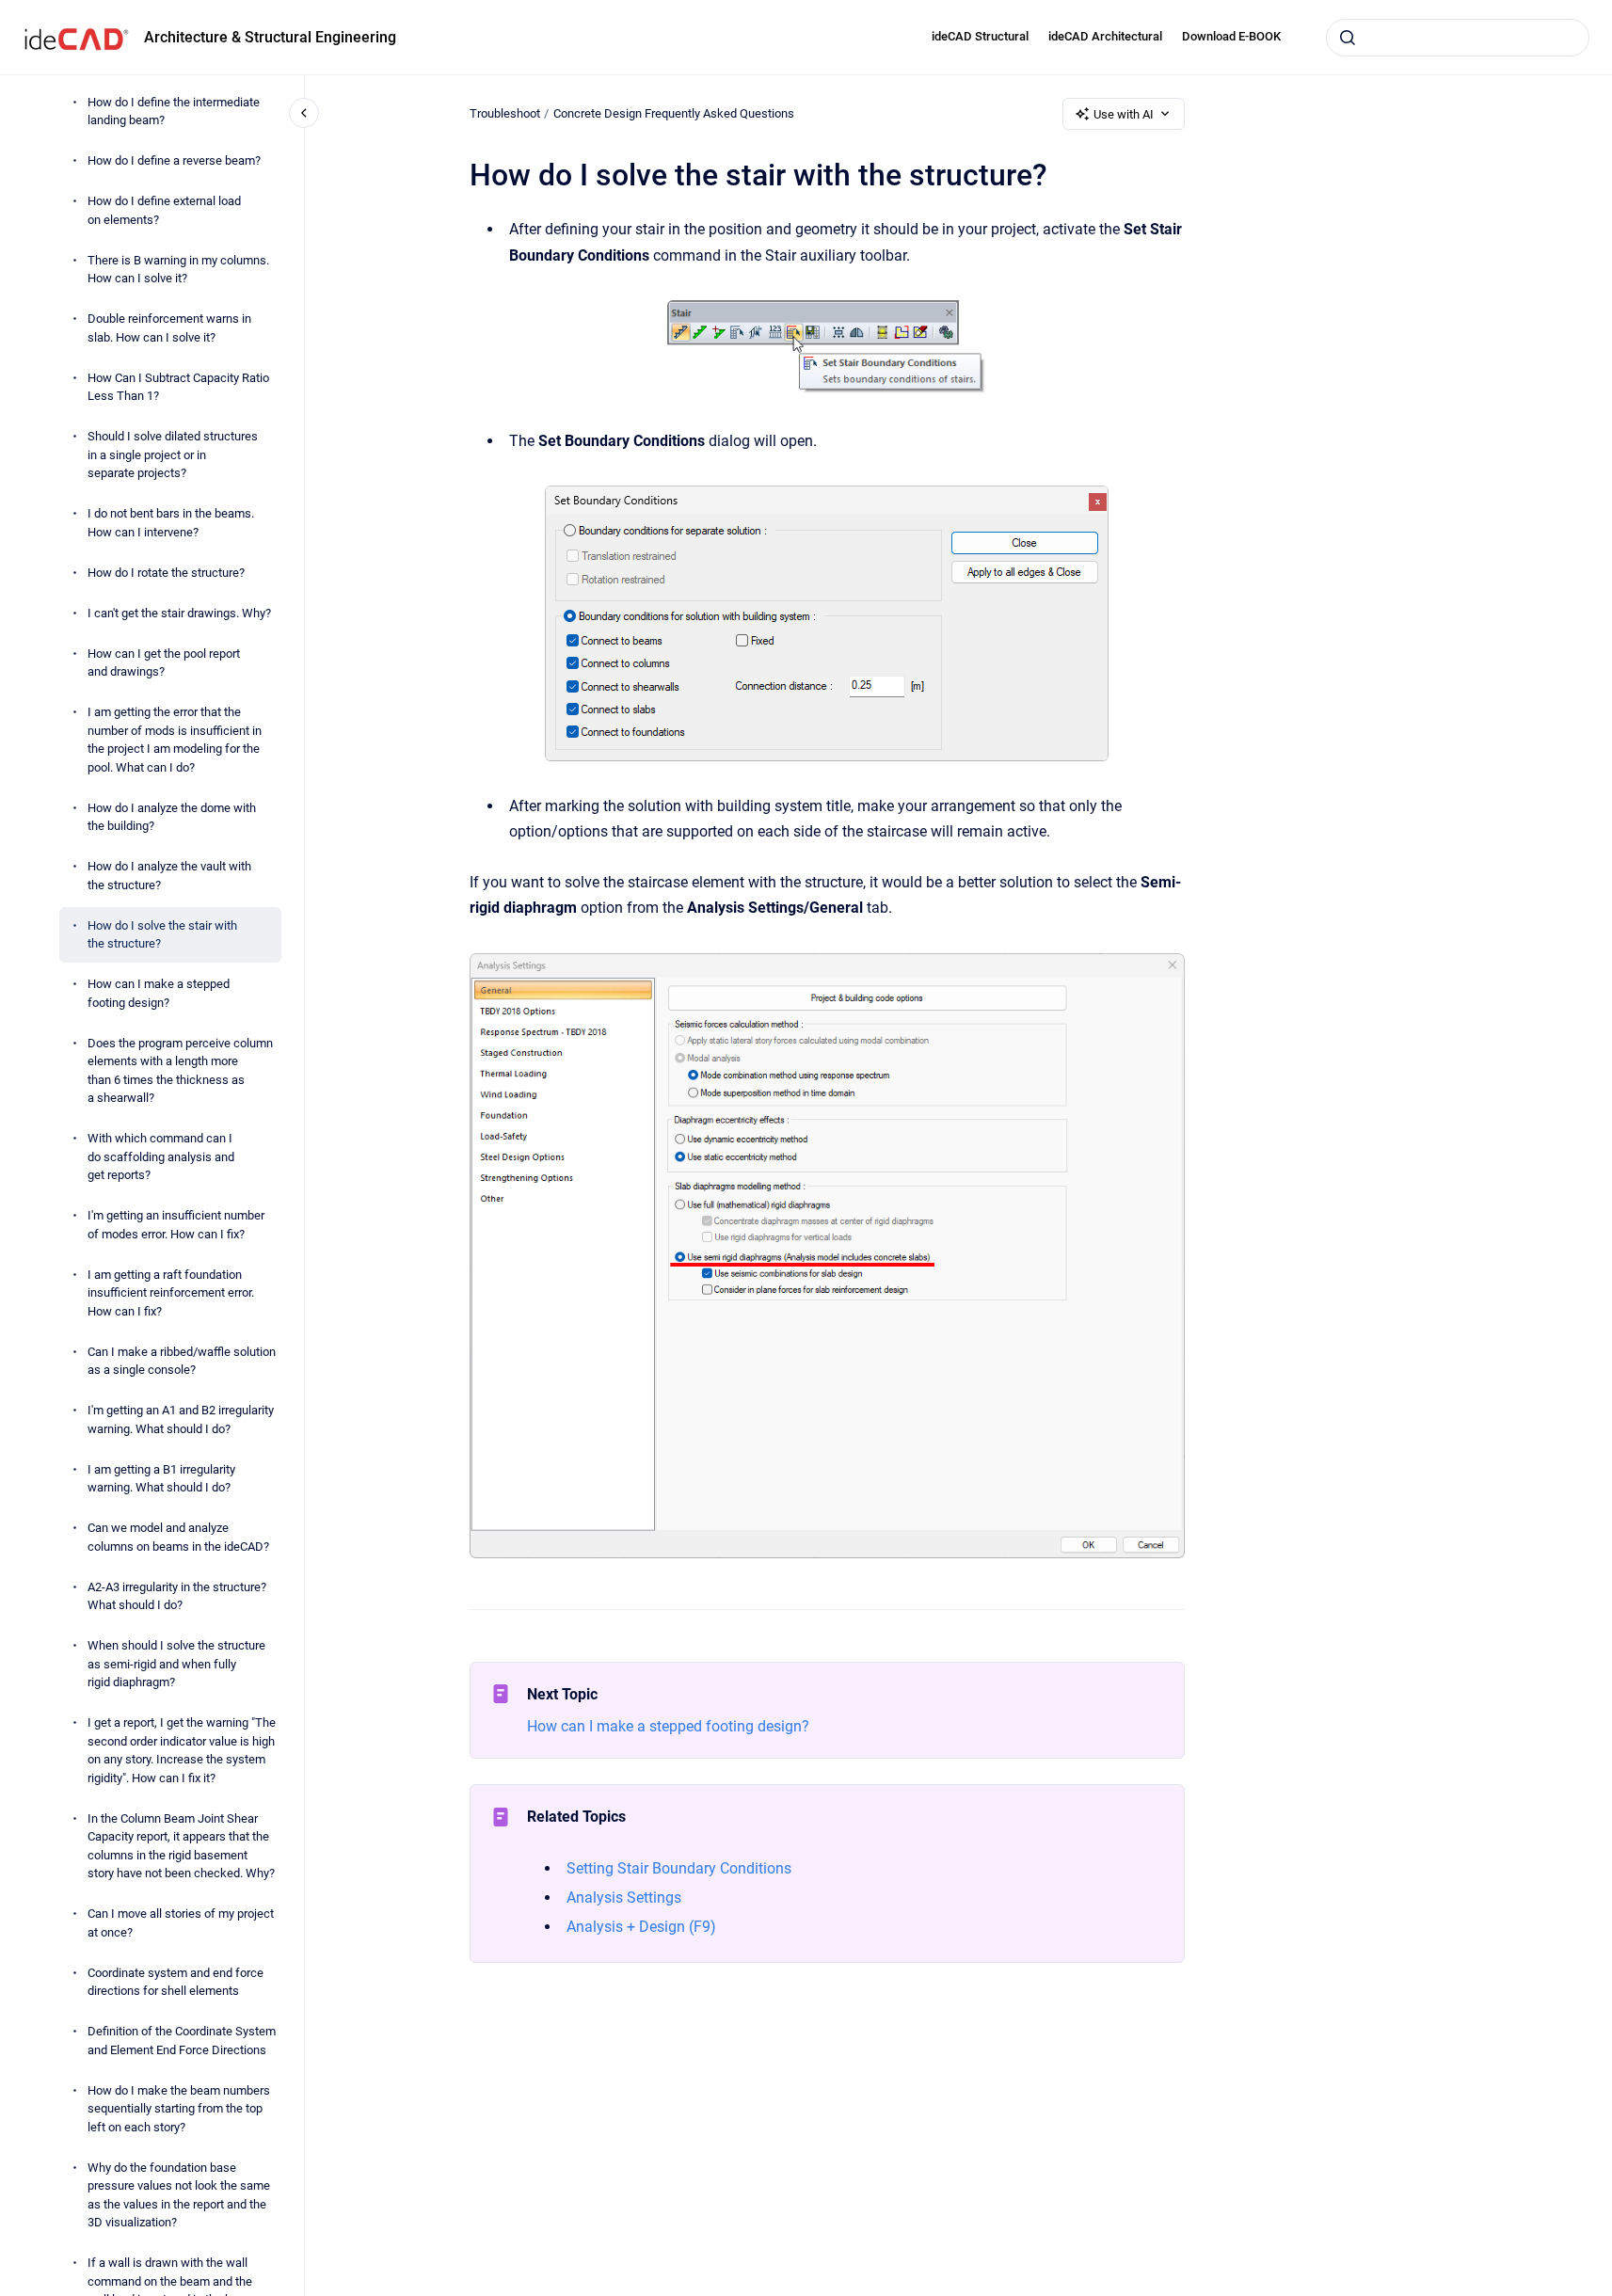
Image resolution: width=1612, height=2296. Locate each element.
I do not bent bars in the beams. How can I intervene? (171, 523)
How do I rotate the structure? (166, 573)
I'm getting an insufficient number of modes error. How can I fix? (176, 1225)
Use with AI (1124, 114)
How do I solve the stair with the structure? (162, 935)
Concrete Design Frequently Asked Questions (674, 113)
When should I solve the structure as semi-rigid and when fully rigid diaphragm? (176, 1664)
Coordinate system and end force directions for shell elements (176, 1982)
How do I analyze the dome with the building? (172, 817)
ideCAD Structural (980, 36)
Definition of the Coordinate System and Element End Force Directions (182, 2041)
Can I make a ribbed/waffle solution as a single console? (182, 1361)
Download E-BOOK (1231, 36)
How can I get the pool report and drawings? (164, 663)
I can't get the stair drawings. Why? (179, 613)
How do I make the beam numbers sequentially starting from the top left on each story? (179, 2109)
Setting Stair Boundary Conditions (679, 1868)
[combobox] (1458, 38)
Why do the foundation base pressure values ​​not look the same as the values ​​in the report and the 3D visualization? (179, 2195)
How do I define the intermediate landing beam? (174, 112)
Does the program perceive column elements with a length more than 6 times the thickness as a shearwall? (180, 1071)
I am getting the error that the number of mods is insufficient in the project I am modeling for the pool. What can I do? (175, 740)
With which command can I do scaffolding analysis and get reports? (161, 1156)
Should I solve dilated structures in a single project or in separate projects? (173, 454)
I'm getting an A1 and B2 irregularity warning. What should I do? (181, 1419)
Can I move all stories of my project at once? (181, 1923)
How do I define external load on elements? (164, 210)
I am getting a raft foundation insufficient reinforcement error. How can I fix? (171, 1293)
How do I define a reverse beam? (174, 160)
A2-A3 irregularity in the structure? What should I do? (177, 1596)
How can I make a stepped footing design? (159, 993)
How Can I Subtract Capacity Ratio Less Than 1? (178, 387)
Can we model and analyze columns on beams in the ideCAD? (178, 1537)
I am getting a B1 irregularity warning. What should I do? (161, 1479)
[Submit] (1348, 38)
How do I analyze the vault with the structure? (169, 876)
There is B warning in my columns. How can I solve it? (178, 270)
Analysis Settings (624, 1897)
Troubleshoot (505, 113)
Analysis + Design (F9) (641, 1927)
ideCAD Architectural (1105, 36)
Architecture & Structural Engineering (270, 37)
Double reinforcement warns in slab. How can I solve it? (169, 328)
